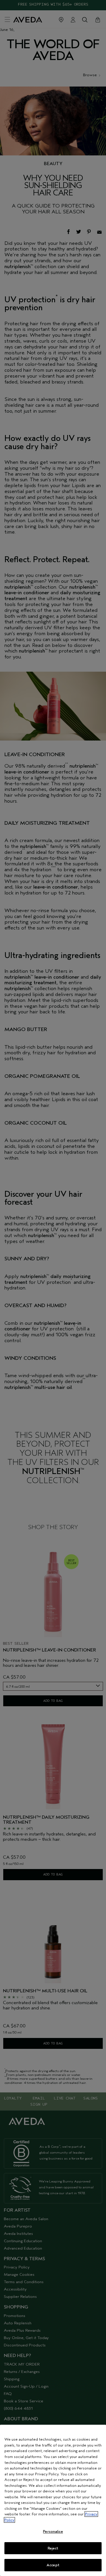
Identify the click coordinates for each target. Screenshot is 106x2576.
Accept (53, 2565)
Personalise (53, 2531)
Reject (53, 2548)
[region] (53, 2500)
